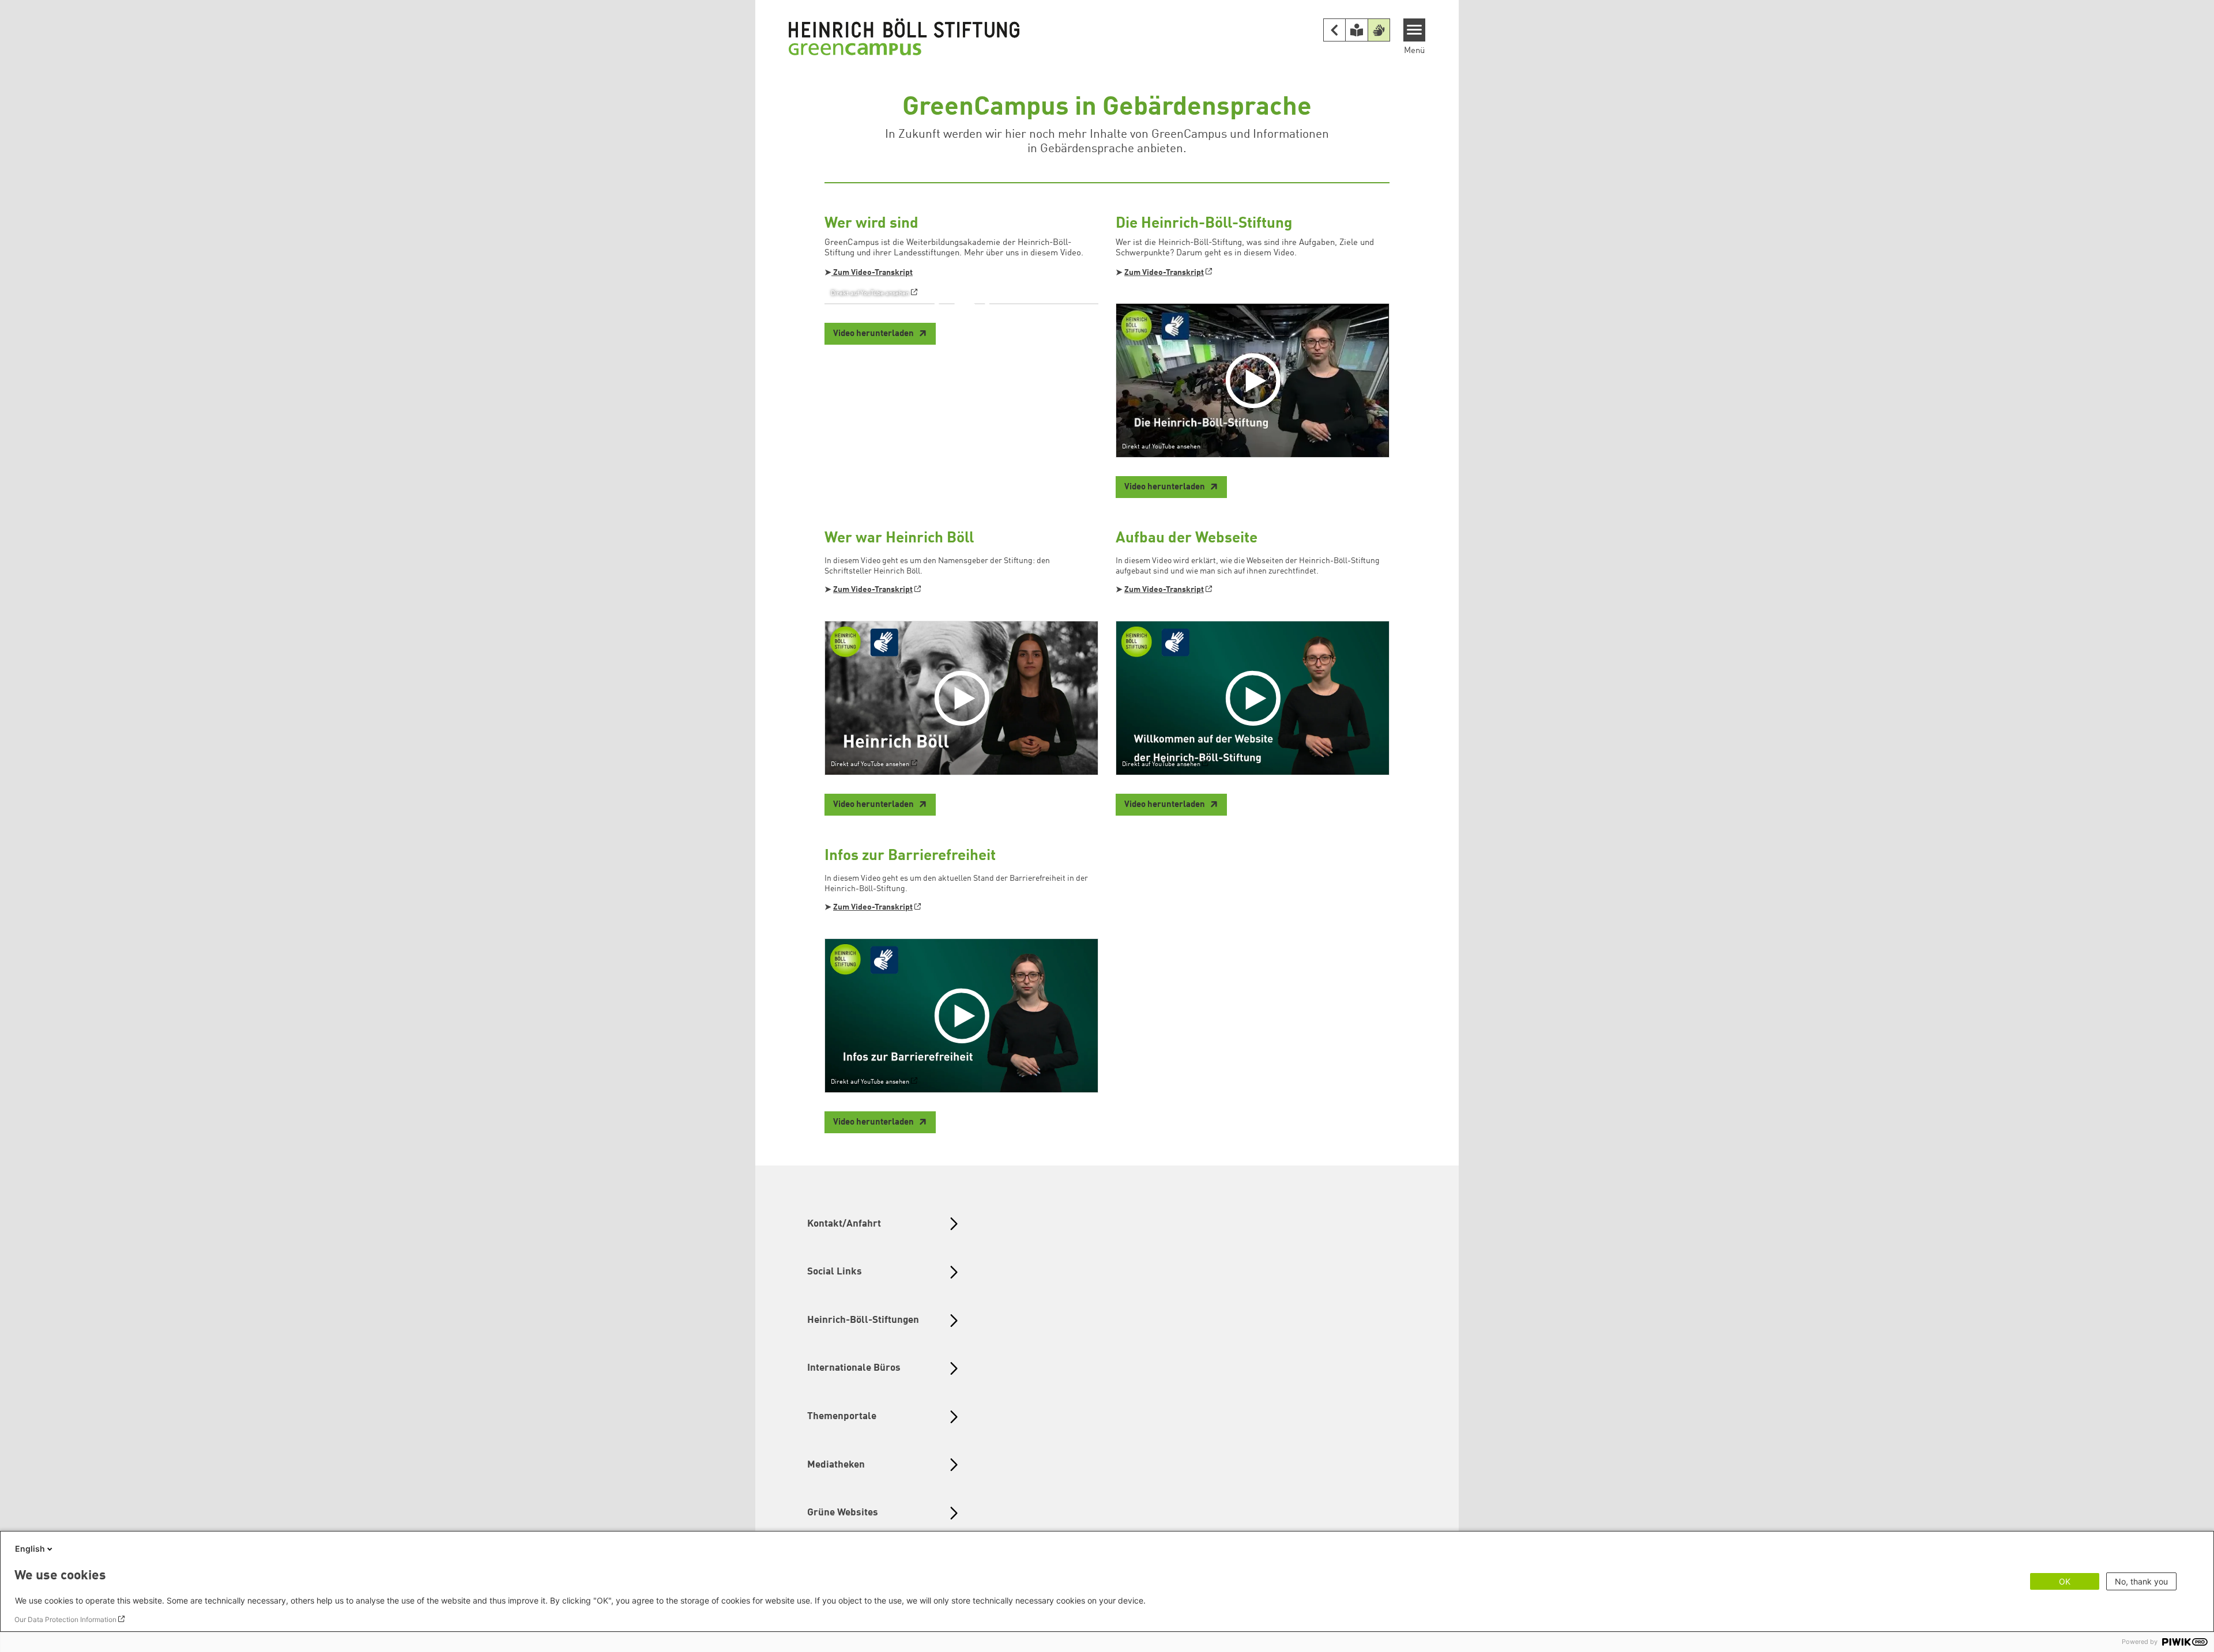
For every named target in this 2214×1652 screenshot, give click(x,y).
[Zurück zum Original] (1335, 30)
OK (2065, 1581)
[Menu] (1415, 30)
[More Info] (1066, 265)
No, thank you (2141, 1581)
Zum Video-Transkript (872, 273)
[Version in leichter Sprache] (1357, 30)
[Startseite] (904, 36)
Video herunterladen (874, 334)
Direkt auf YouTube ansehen (870, 293)
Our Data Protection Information (65, 1619)
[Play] (965, 304)
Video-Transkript (1173, 590)
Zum (1133, 590)
